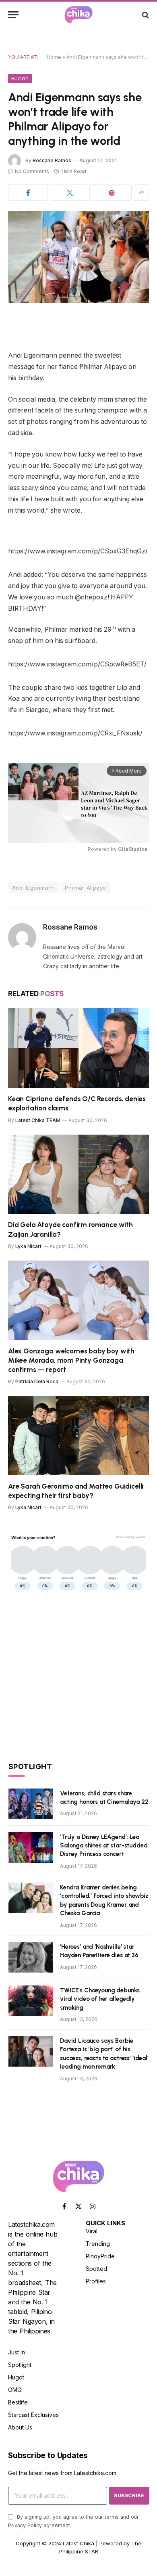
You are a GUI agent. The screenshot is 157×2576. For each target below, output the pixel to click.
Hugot (20, 79)
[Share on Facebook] (28, 193)
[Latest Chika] (78, 15)
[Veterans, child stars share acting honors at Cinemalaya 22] (31, 1804)
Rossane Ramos (52, 160)
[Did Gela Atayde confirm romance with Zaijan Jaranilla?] (78, 1174)
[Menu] (13, 15)
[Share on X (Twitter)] (70, 193)
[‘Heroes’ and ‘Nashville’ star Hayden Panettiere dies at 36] (31, 1957)
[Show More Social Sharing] (141, 193)
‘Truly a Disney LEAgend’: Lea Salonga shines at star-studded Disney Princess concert (104, 1846)
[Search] (145, 15)
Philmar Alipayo (85, 888)
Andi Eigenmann (33, 888)
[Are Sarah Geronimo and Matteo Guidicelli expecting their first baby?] (78, 1436)
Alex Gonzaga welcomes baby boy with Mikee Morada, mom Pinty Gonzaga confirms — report (71, 1360)
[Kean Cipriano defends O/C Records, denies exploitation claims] (78, 1048)
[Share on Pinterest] (112, 193)
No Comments (32, 171)
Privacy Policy (25, 2525)
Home (54, 57)
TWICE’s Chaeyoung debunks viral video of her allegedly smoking (100, 1999)
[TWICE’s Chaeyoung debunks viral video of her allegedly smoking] (31, 2001)
